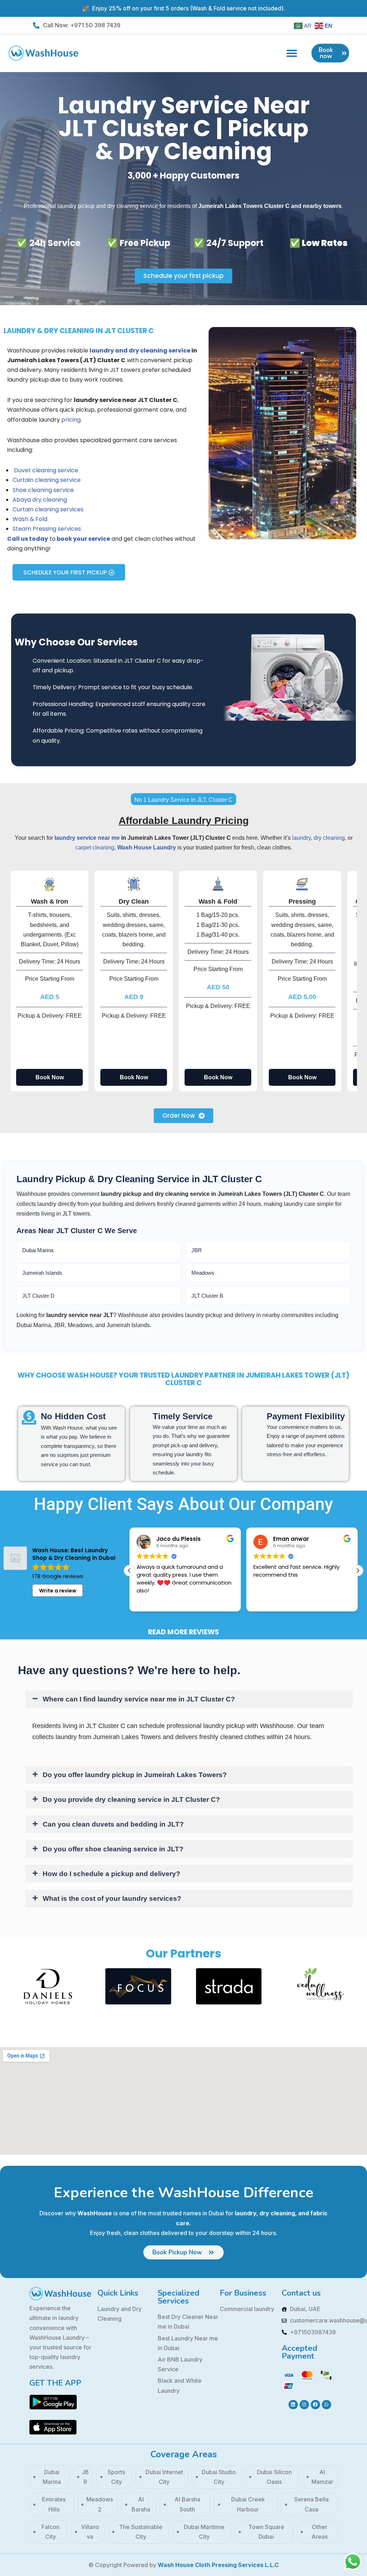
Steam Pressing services (47, 529)
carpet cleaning (95, 847)
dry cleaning (329, 838)
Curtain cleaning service (47, 480)
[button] (292, 53)
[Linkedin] (293, 2405)
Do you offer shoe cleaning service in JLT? (113, 1849)
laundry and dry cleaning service (140, 351)
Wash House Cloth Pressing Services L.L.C (218, 2565)
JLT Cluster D (38, 1296)
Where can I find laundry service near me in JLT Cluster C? (139, 1699)
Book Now (50, 1077)
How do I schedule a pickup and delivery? (111, 1874)
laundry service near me (87, 838)
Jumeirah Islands (42, 1273)
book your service (83, 539)
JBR (197, 1250)
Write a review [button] (58, 1591)
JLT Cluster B (207, 1296)
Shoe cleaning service (43, 490)
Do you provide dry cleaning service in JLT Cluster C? (131, 1800)
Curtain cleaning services (48, 509)
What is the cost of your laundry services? (112, 1898)
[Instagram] (304, 2405)
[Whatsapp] (327, 2405)
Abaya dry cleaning (40, 500)
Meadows (203, 1273)
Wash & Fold (31, 519)
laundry (301, 838)
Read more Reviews (183, 1632)
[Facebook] (315, 2405)
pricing (71, 420)
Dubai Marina (38, 1250)
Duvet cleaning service (45, 470)
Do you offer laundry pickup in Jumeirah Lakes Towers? (135, 1775)
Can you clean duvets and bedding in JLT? (113, 1824)
